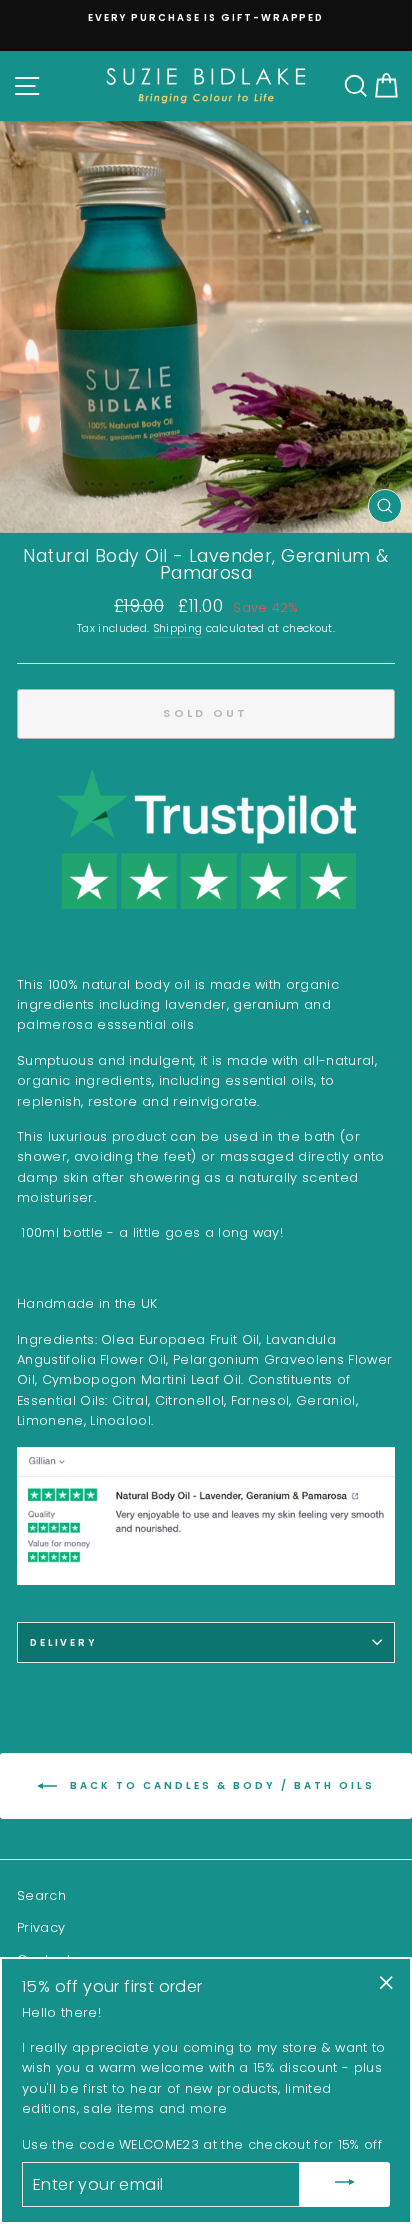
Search (41, 1895)
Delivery (63, 1642)
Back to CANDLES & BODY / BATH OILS (220, 1785)
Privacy (41, 1927)
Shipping (178, 628)
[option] (206, 17)
